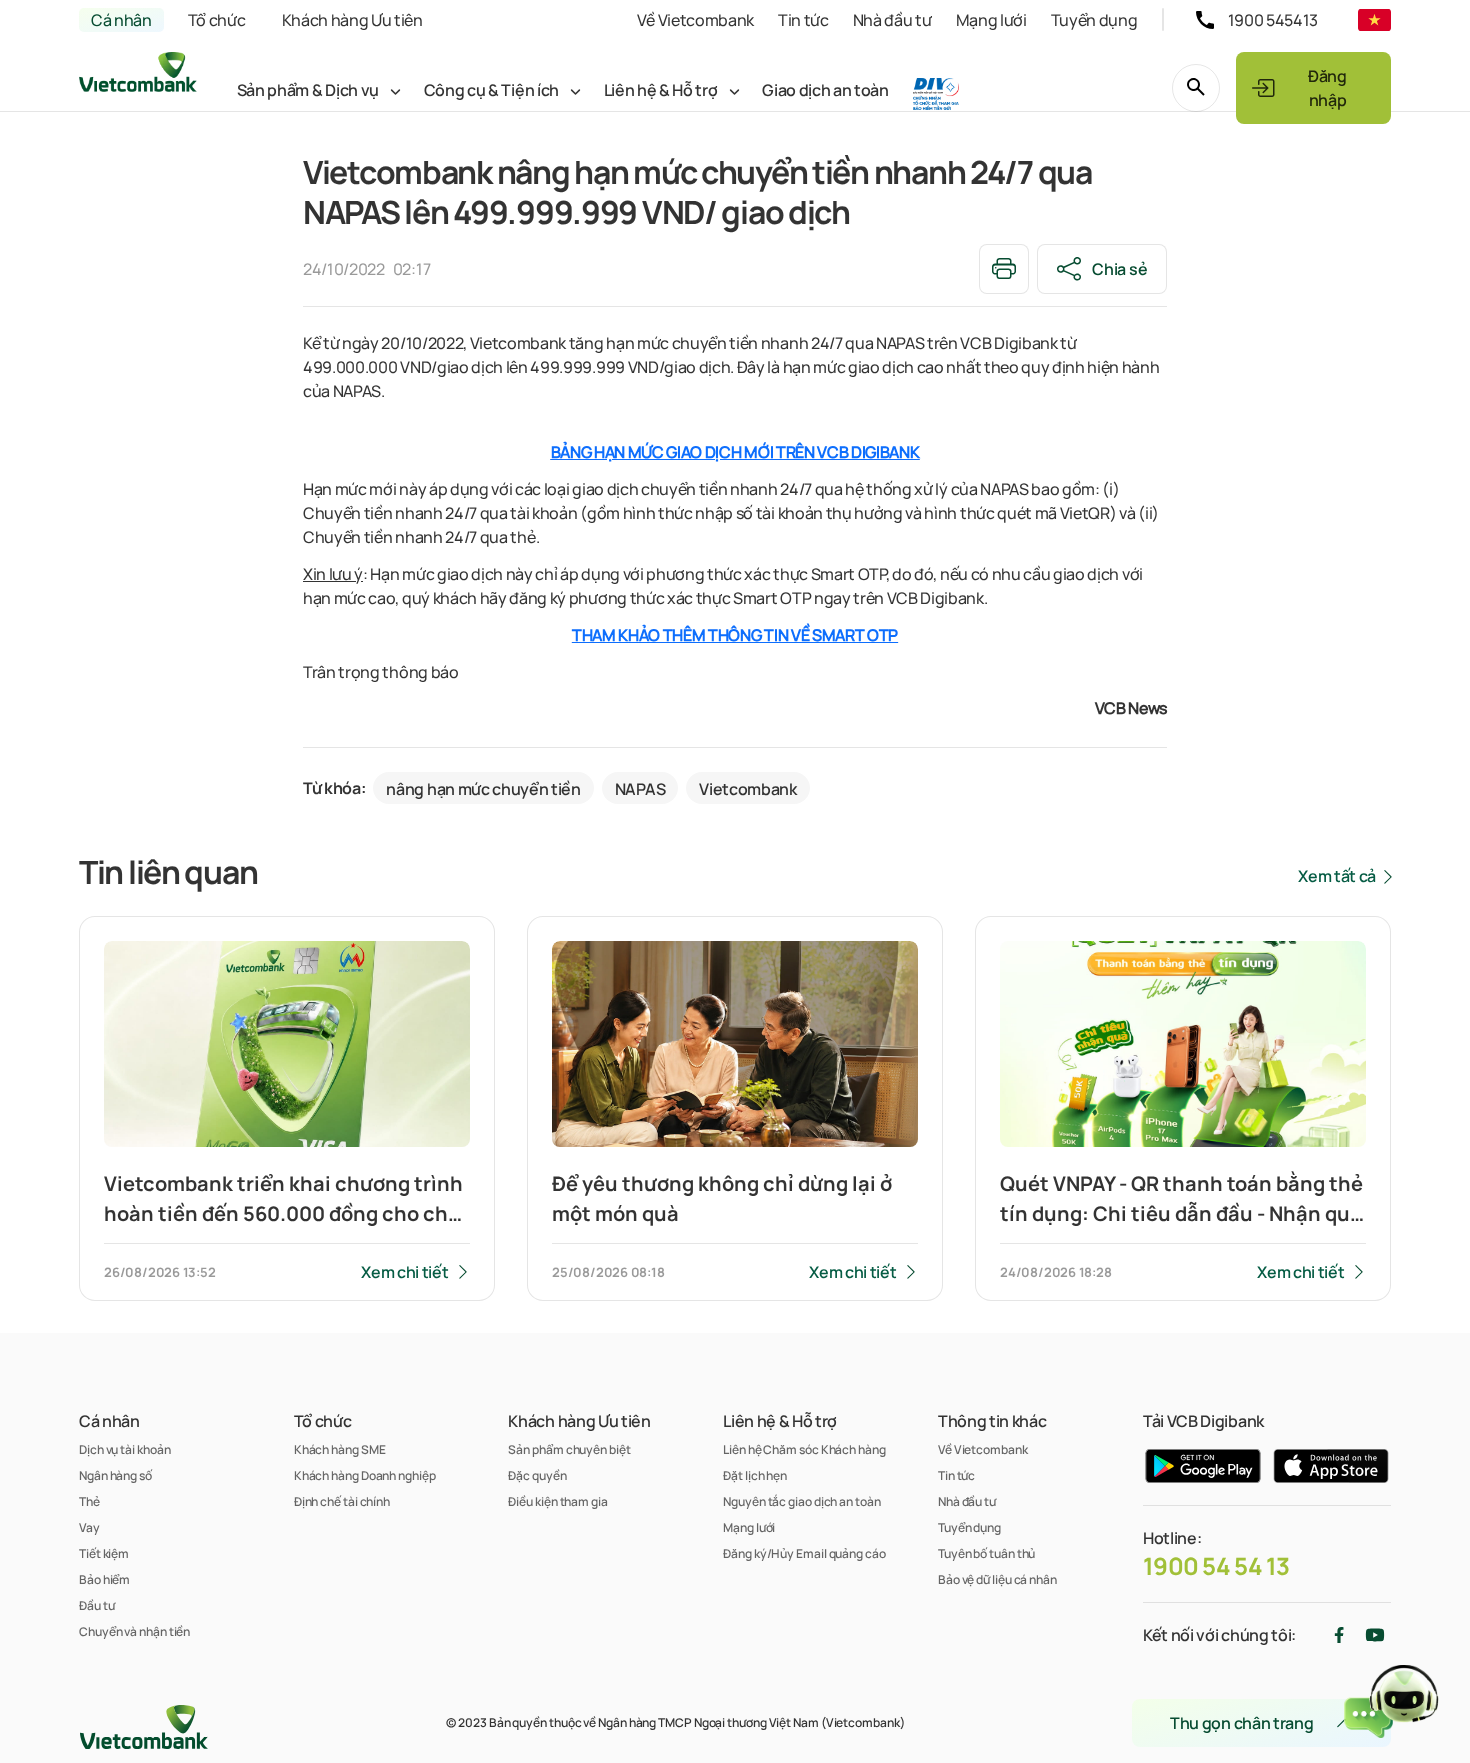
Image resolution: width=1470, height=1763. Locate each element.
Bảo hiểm (104, 1579)
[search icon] (1196, 88)
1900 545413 (1273, 20)
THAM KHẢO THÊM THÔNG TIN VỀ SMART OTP (735, 635)
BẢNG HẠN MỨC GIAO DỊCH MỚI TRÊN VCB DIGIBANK (735, 452)
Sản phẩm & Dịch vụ (308, 90)
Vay (89, 1527)
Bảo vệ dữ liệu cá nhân (997, 1579)
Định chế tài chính (342, 1501)
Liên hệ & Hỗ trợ (661, 90)
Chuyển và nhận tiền (134, 1631)
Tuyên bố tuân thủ (986, 1553)
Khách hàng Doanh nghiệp (365, 1475)
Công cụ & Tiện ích (491, 90)
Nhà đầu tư (892, 20)
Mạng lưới (991, 20)
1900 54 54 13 (1216, 1566)
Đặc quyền (537, 1475)
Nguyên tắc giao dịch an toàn (801, 1501)
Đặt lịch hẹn (755, 1475)
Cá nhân (121, 20)
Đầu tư (96, 1605)
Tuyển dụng (1094, 20)
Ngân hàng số (115, 1475)
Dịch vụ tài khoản (124, 1449)
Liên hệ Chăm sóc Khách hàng (804, 1449)
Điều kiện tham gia (557, 1501)
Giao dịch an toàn (825, 90)
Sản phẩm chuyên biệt (569, 1449)
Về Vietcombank (695, 20)
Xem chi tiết (404, 1272)
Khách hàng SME (340, 1449)
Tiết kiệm (104, 1553)
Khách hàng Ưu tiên (352, 20)
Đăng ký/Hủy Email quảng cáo (804, 1553)
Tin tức (803, 20)
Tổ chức (217, 20)
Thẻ (89, 1501)
